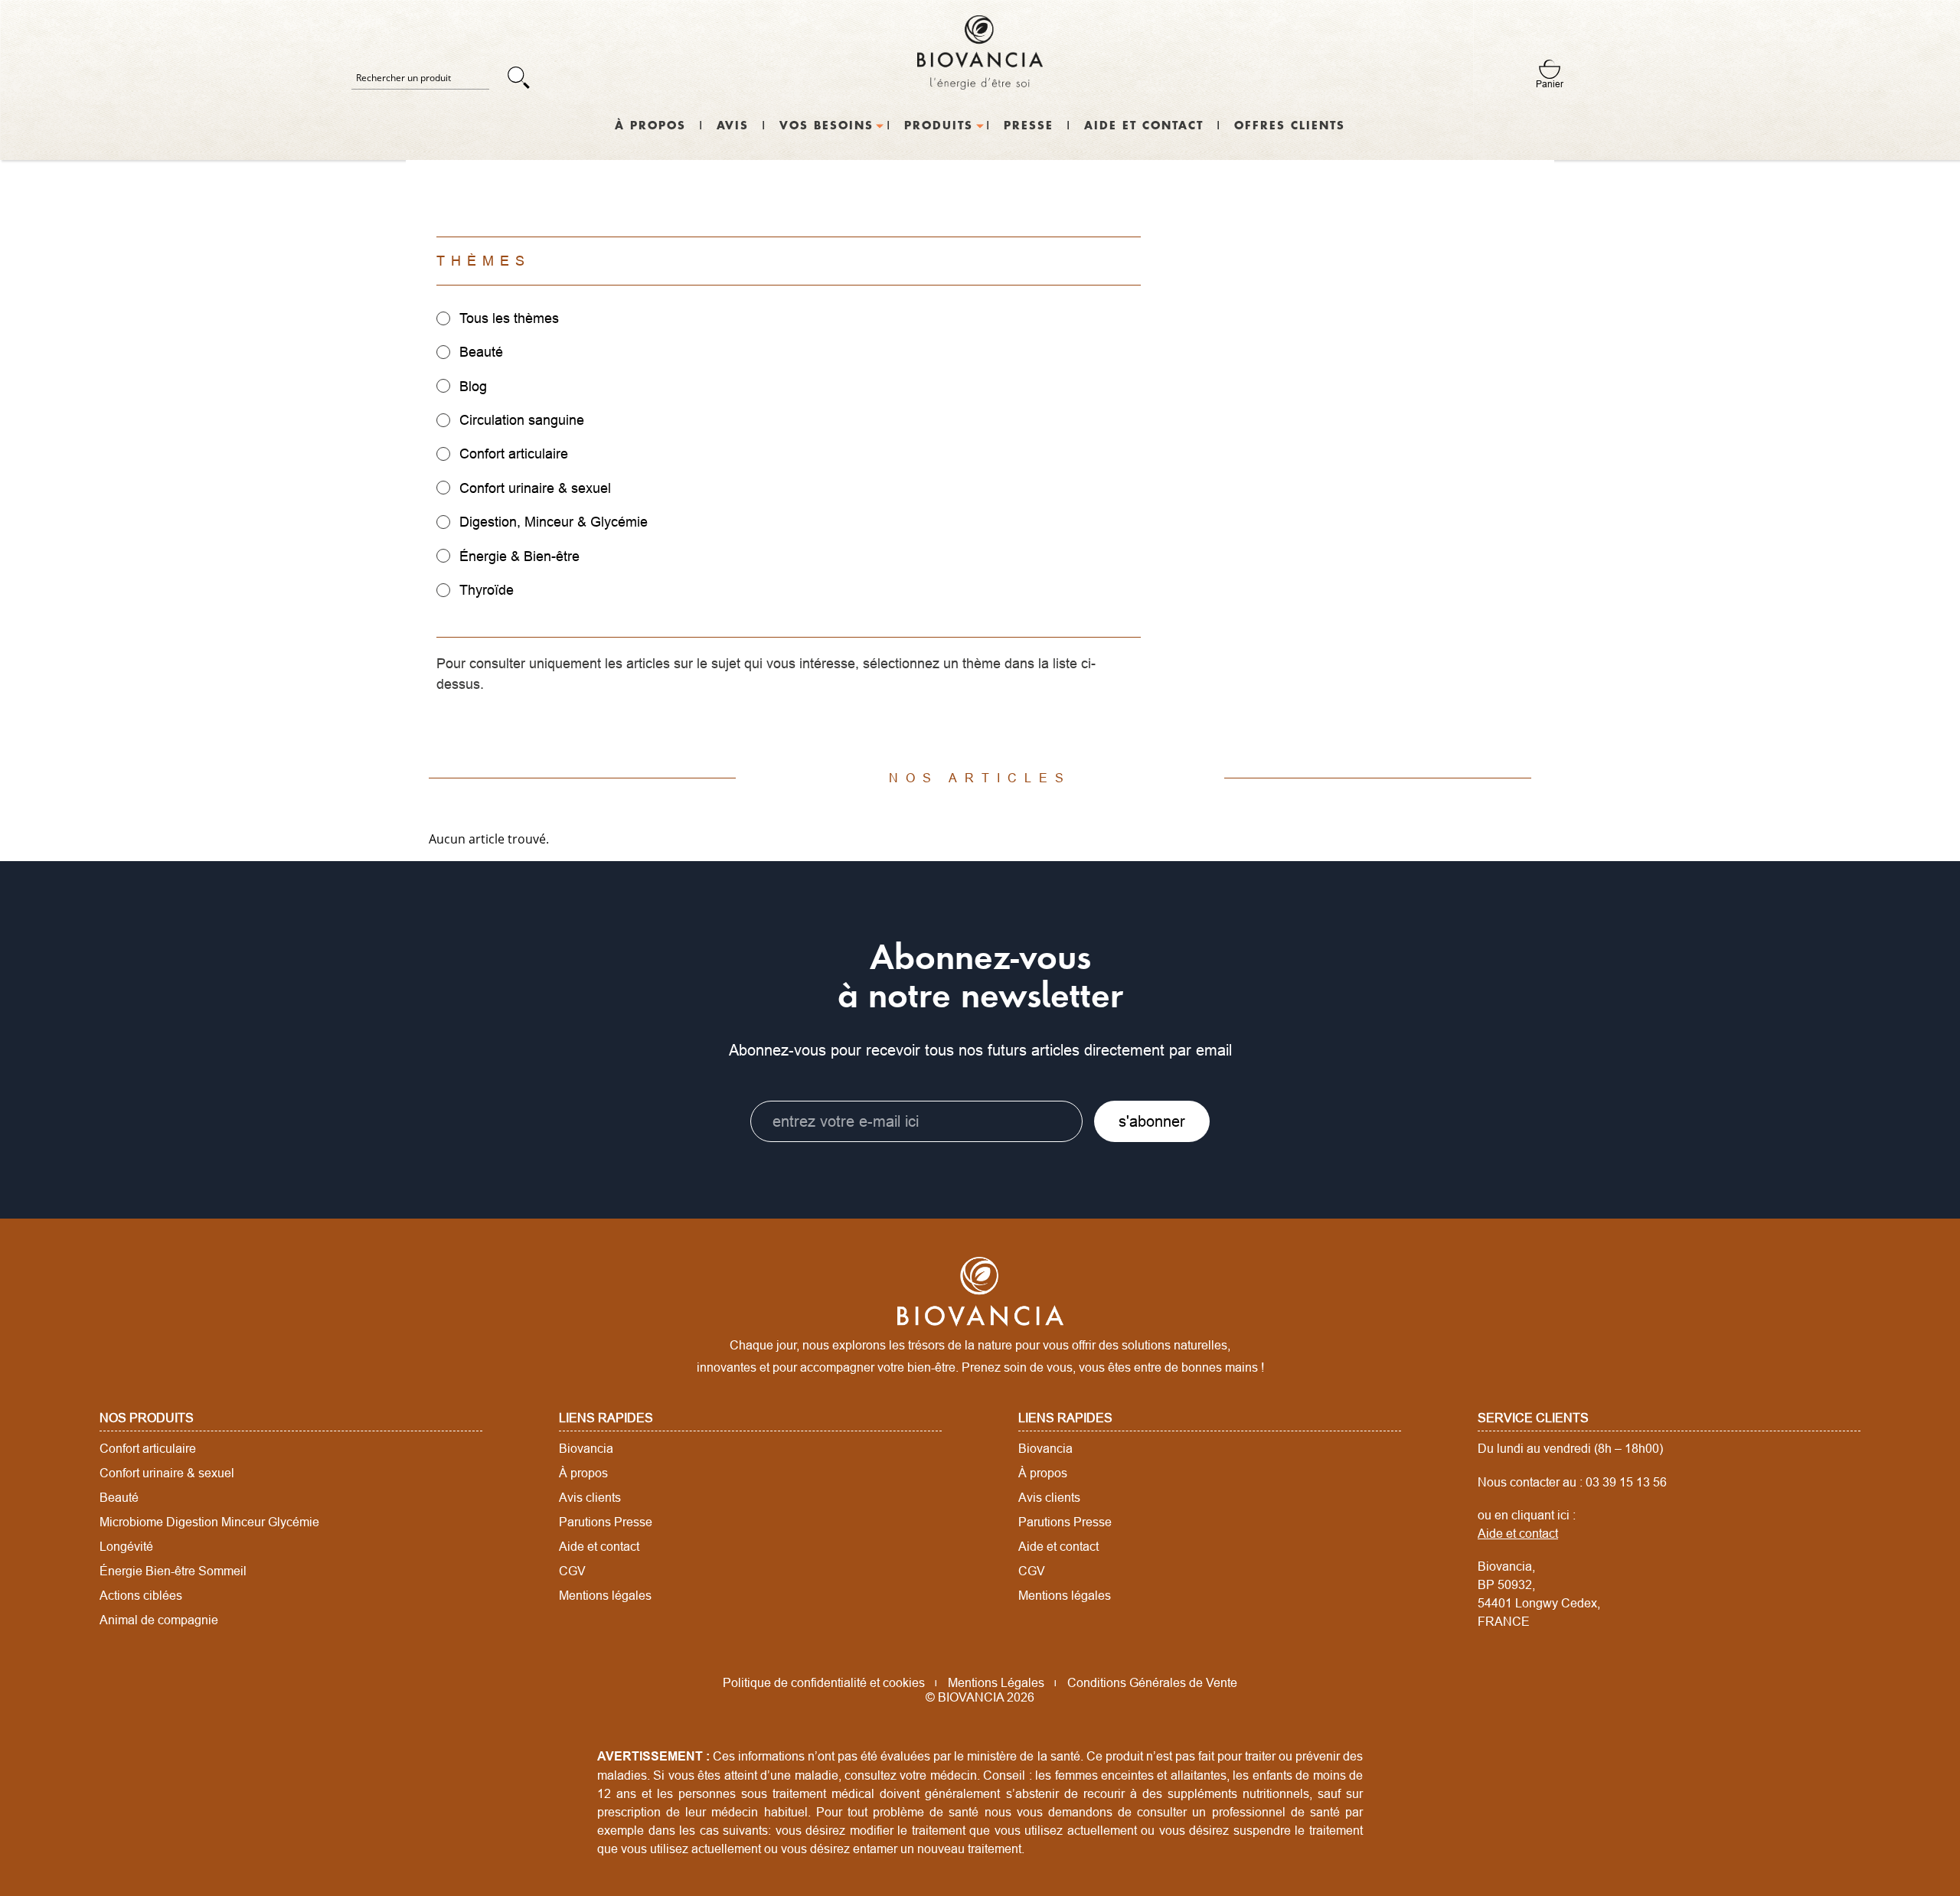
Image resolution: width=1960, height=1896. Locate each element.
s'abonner (1152, 1121)
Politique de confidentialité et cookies (824, 1682)
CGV (572, 1571)
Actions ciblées (141, 1595)
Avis (733, 126)
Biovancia (586, 1448)
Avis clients (590, 1497)
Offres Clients (1290, 126)
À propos (650, 126)
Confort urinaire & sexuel (167, 1473)
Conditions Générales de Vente (1152, 1682)
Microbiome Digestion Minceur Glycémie (209, 1522)
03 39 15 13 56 (1626, 1482)
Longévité (126, 1546)
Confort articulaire (148, 1448)
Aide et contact (1144, 126)
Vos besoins (826, 126)
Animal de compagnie (159, 1620)
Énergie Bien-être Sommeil (173, 1571)
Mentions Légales (996, 1682)
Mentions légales (605, 1595)
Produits (939, 126)
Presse (1029, 126)
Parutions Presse (606, 1522)
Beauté (119, 1497)
